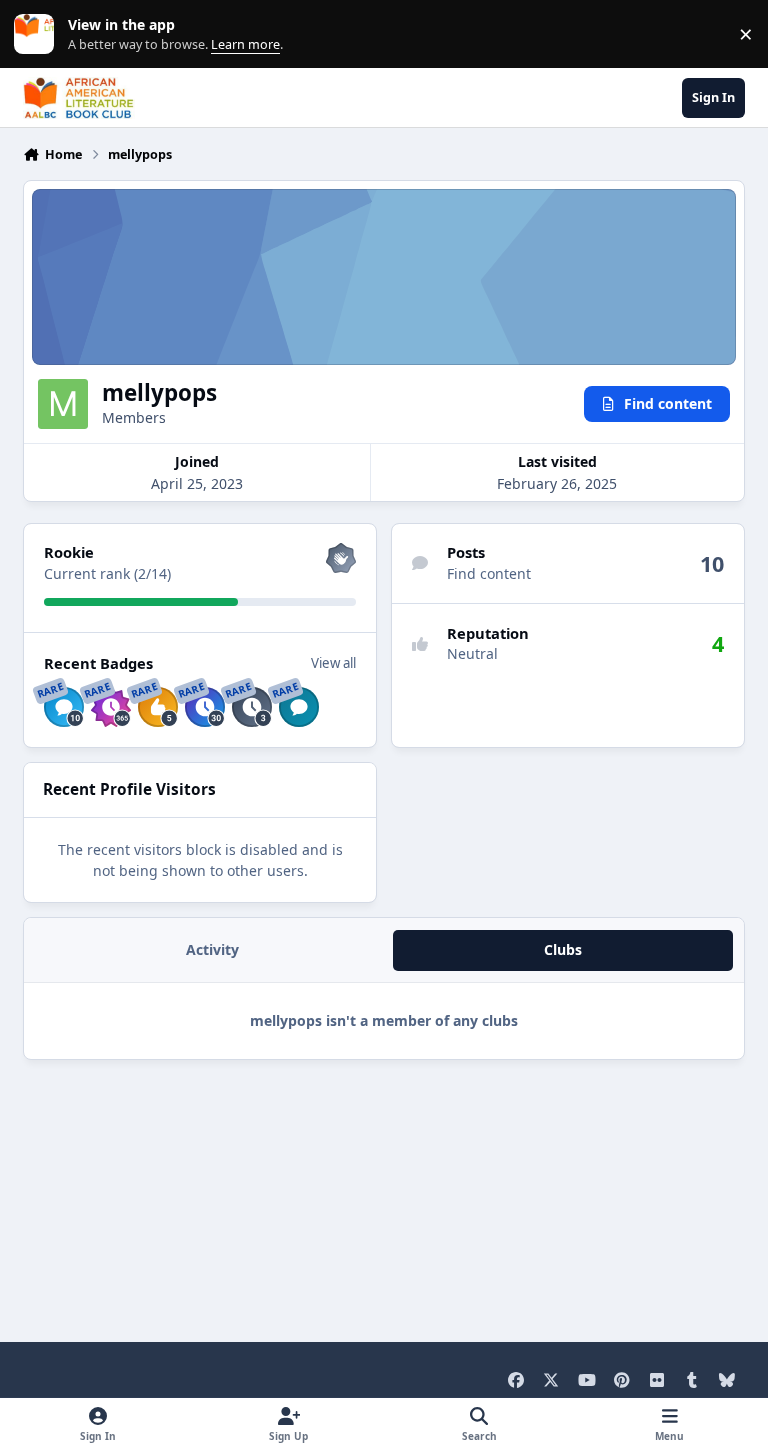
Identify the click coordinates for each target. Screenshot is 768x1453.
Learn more (38, 34)
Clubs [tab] (563, 949)
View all (333, 663)
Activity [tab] (212, 949)
